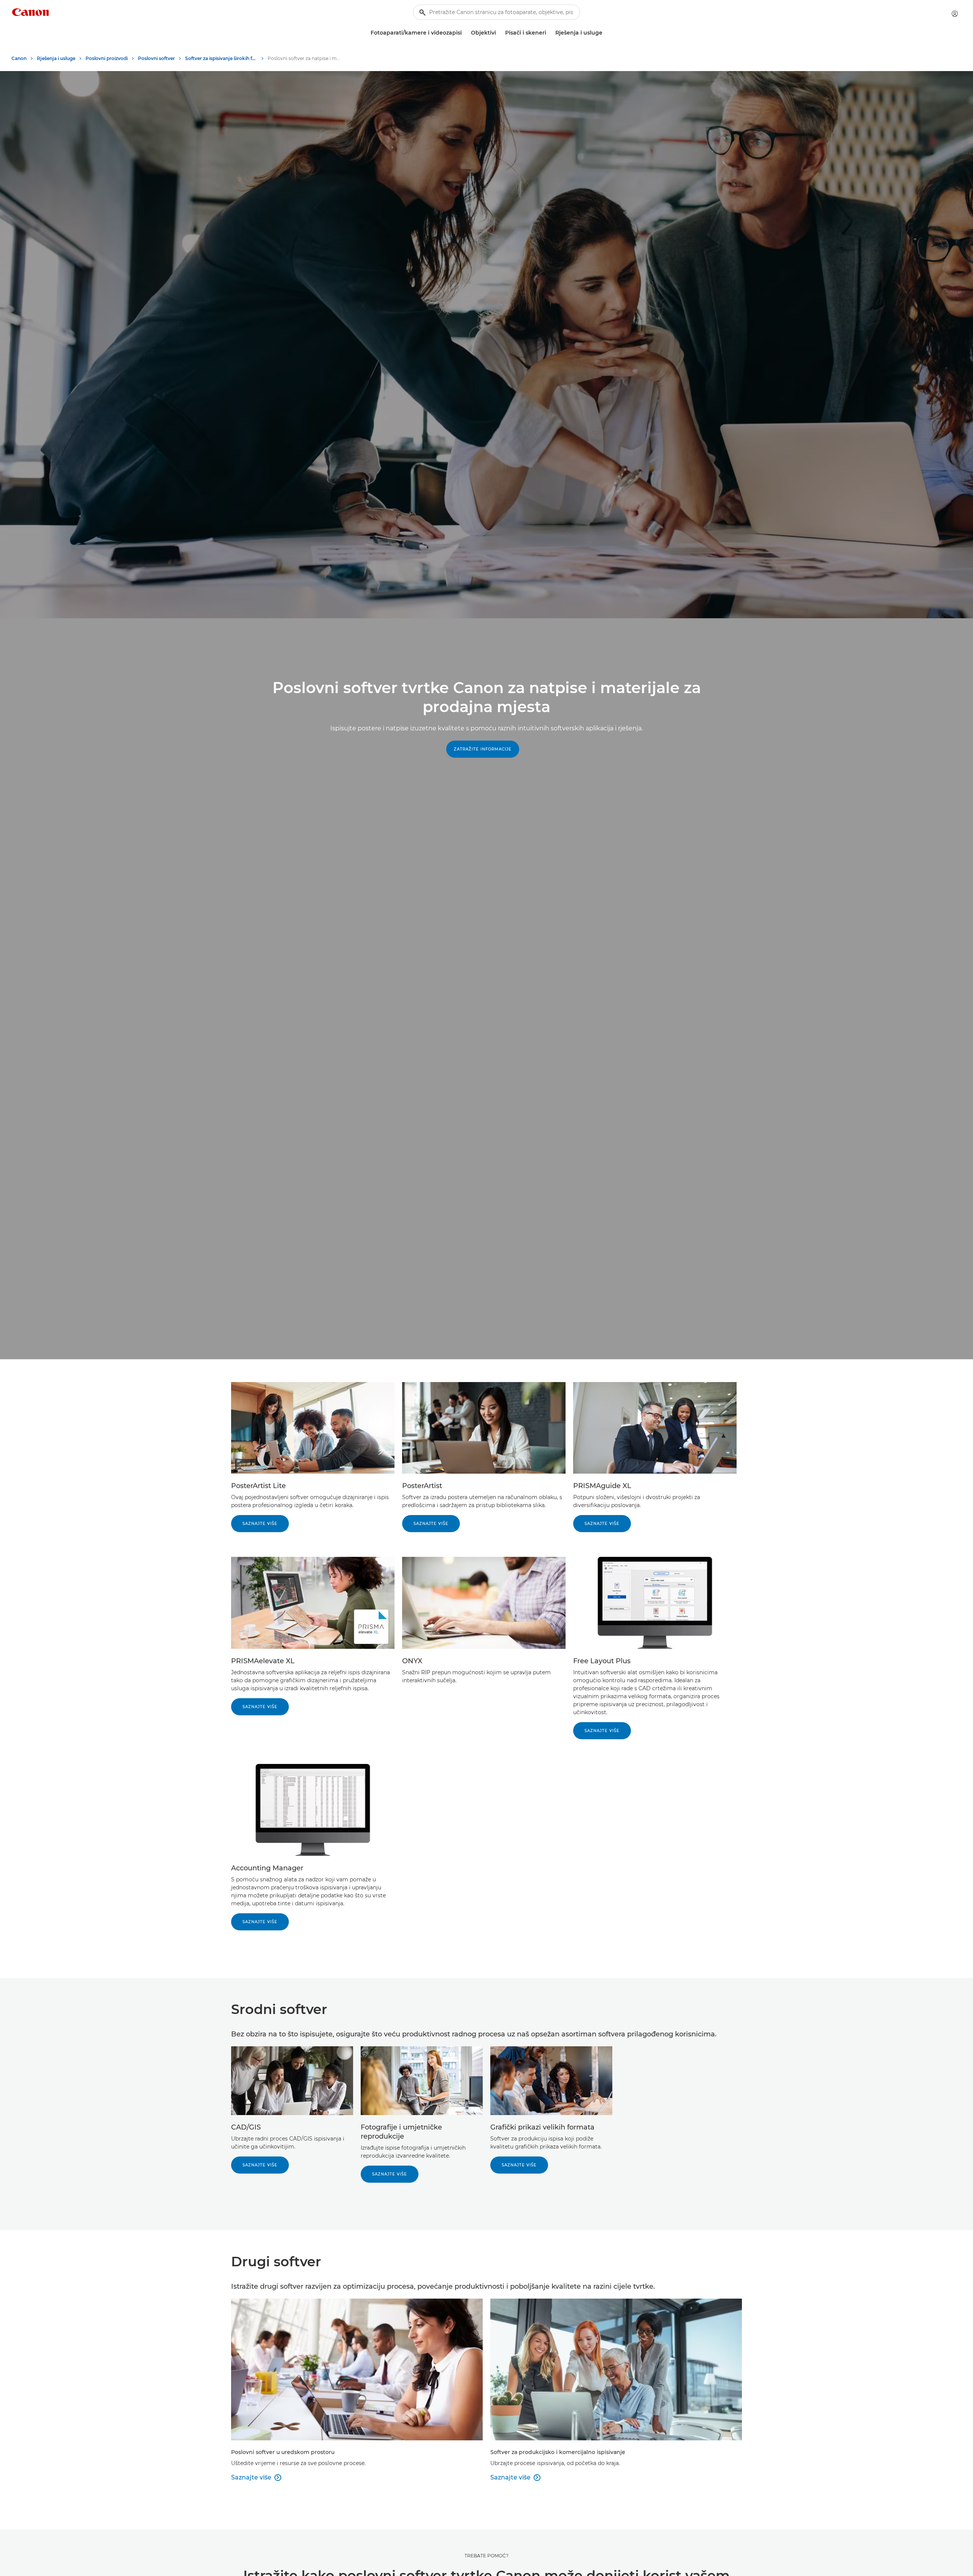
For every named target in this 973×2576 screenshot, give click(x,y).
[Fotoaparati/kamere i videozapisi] (465, 33)
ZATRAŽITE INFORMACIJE (483, 749)
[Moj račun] (955, 14)
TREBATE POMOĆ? (486, 2556)
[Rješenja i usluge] (605, 33)
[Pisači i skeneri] (549, 33)
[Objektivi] (499, 33)
